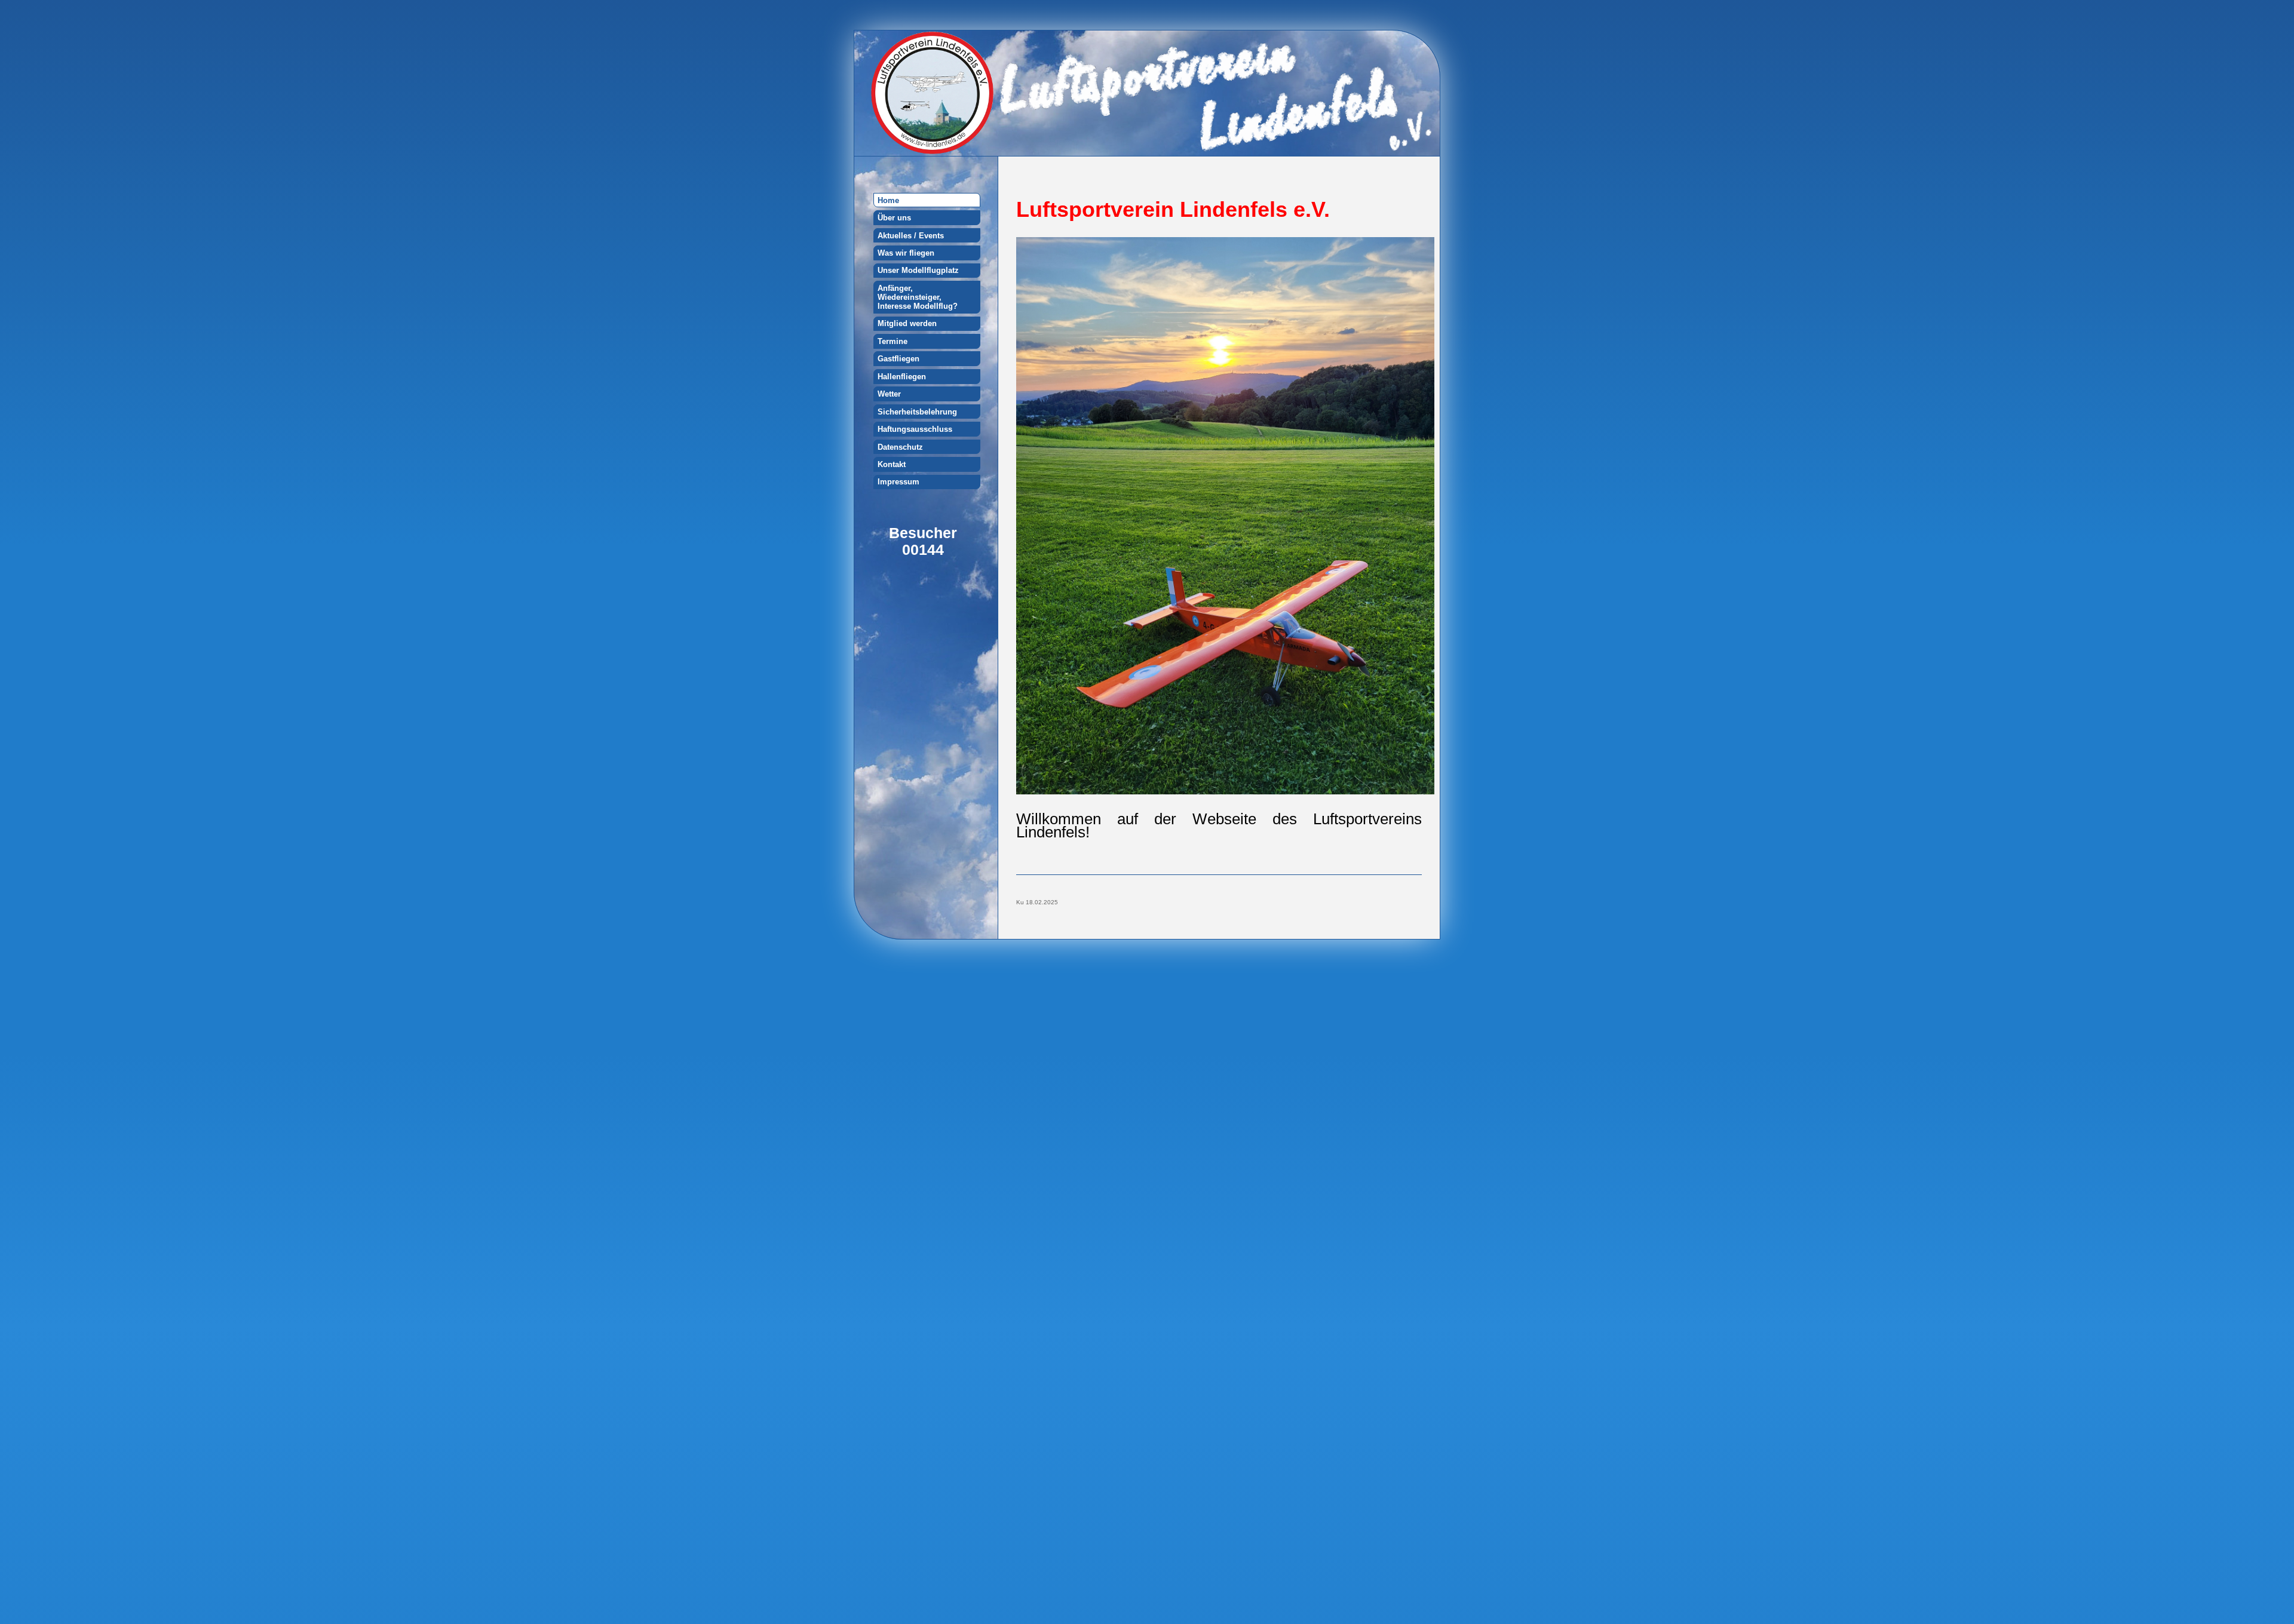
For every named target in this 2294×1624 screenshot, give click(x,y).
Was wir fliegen (906, 253)
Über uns (894, 218)
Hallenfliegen (902, 377)
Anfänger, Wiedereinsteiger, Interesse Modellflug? (918, 297)
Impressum (898, 482)
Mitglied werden (907, 323)
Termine (893, 341)
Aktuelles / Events (911, 236)
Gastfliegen (898, 359)
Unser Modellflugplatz (918, 270)
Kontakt (892, 464)
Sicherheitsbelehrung (917, 412)
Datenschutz (900, 447)
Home (888, 200)
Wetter (889, 394)
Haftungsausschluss (915, 429)
